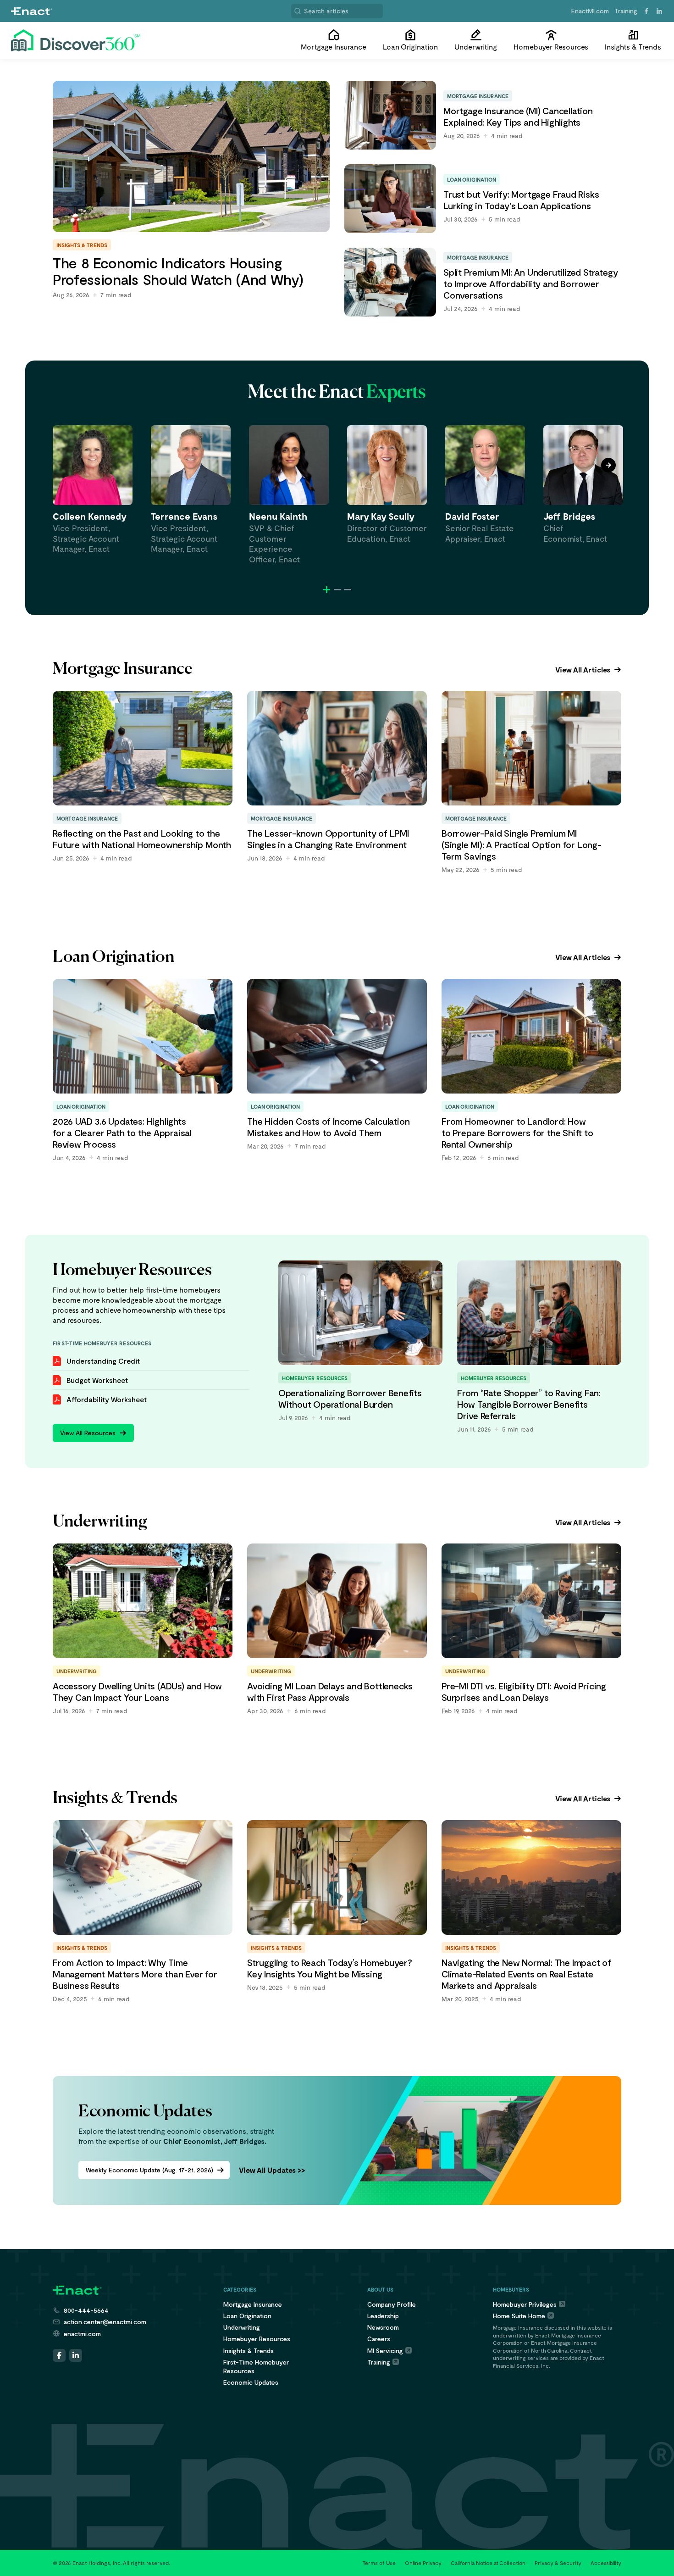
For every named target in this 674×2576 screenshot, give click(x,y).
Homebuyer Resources (257, 2339)
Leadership (383, 2316)
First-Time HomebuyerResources (256, 2366)
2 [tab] (337, 590)
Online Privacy (423, 2563)
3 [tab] (348, 590)
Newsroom (383, 2327)
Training (626, 11)
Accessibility (606, 2563)
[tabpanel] (93, 490)
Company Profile (392, 2304)
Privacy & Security (558, 2563)
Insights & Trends (249, 2351)
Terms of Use (379, 2563)
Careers (379, 2339)
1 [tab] (327, 590)
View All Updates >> (272, 2170)
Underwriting (242, 2327)
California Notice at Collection (488, 2563)
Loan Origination (247, 2316)
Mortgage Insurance (253, 2304)
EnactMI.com (590, 11)
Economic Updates (251, 2382)
